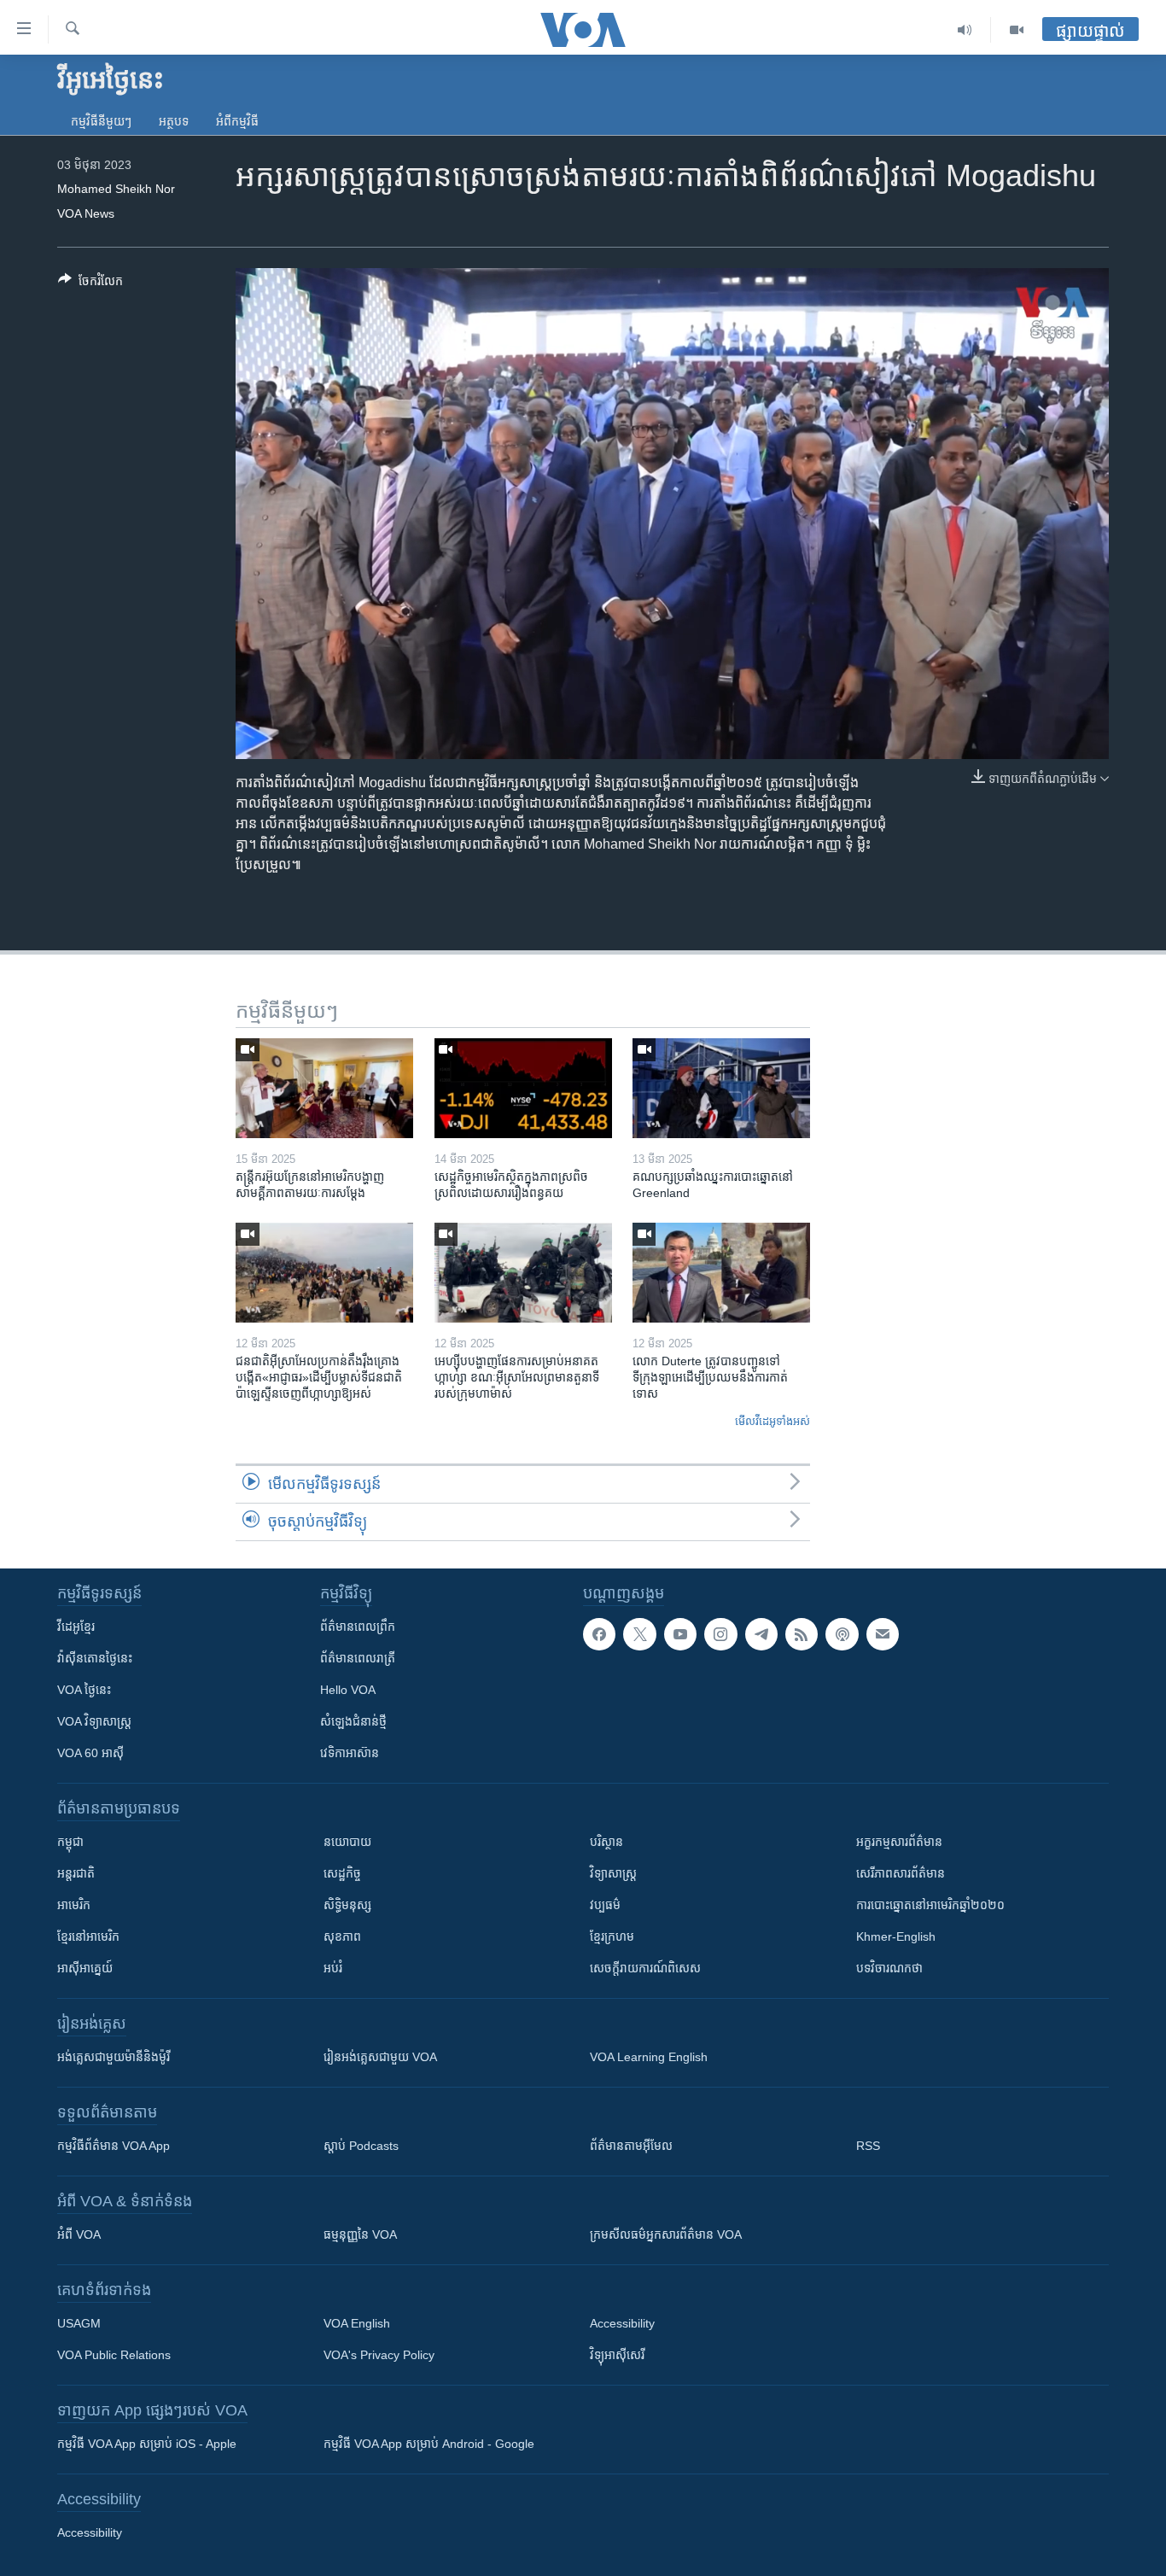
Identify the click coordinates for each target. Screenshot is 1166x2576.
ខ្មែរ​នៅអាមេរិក (88, 1936)
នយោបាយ (347, 1842)
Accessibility (622, 2323)
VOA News (86, 213)
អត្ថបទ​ (174, 121)
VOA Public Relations (114, 2355)
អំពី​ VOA (79, 2234)
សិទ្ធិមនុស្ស (347, 1905)
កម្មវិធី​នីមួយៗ (101, 121)
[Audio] (965, 30)
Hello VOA (348, 1690)
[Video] (1017, 30)
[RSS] (802, 1634)
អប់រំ (333, 1968)
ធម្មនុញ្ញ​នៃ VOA (360, 2234)
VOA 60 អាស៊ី (90, 1753)
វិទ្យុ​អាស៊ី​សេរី (617, 2355)
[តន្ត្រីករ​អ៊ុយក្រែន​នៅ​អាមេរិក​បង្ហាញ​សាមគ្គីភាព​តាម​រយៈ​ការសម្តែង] (324, 1088)
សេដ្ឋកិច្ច (342, 1873)
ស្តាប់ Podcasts (361, 2146)
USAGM (79, 2323)
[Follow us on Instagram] (720, 1634)
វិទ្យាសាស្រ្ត (613, 1873)
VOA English (357, 2323)
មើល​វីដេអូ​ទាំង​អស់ (772, 1421)
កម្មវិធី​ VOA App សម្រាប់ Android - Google (429, 2444)
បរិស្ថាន (606, 1842)
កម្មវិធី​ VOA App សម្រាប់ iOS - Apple (147, 2444)
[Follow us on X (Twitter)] (639, 1634)
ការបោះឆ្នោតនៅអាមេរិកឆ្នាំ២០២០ (930, 1905)
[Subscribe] (883, 1634)
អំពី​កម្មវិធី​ (237, 121)
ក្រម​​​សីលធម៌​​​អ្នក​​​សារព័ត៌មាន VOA (666, 2234)
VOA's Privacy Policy (379, 2355)
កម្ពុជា (70, 1842)
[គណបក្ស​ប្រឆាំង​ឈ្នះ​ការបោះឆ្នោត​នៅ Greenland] (721, 1088)
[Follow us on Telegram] (761, 1634)
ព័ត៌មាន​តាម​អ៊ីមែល (631, 2146)
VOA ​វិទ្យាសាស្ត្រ (94, 1721)
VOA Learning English (649, 2057)
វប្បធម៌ (605, 1905)
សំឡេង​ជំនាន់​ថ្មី (353, 1721)
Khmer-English (896, 1936)
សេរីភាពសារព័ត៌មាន (901, 1873)
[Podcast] (842, 1634)
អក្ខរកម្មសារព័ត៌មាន (899, 1842)
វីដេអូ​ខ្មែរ (76, 1627)
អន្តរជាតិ (76, 1873)
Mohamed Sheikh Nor (116, 189)
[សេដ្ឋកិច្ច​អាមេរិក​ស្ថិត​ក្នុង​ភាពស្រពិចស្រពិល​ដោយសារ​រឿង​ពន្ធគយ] (523, 1088)
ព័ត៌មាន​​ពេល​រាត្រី (358, 1658)
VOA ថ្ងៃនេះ (84, 1690)
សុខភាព (342, 1936)
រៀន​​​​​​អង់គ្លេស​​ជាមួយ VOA (380, 2057)
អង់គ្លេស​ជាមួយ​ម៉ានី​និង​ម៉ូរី (114, 2057)
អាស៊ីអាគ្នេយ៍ (85, 1968)
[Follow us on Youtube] (680, 1634)
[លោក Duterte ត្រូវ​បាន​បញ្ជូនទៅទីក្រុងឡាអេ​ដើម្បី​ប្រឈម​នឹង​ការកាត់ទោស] (721, 1273)
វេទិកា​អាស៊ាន (350, 1753)
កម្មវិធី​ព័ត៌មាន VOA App (114, 2146)
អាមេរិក (74, 1905)
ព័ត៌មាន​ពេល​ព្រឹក (358, 1627)
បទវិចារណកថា (889, 1968)
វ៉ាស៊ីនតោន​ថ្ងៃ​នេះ (95, 1658)
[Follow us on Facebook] (599, 1634)
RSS (868, 2146)
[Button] (90, 284)
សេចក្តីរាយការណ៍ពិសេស (645, 1968)
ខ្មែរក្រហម (612, 1936)
